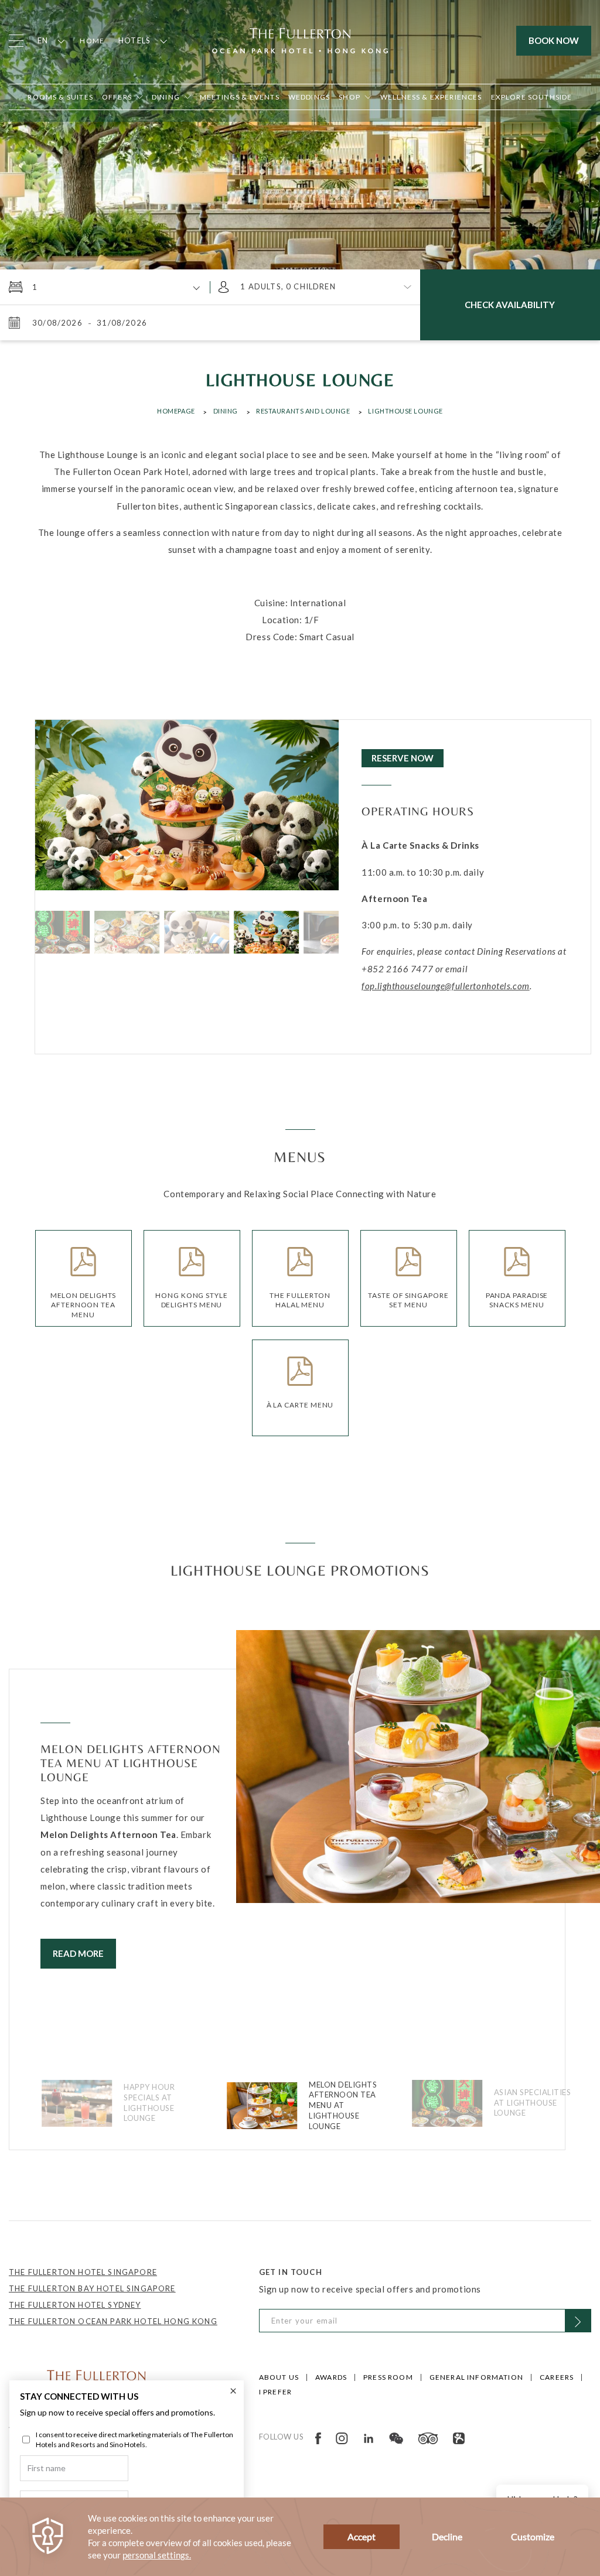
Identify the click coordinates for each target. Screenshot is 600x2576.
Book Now (554, 40)
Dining (226, 411)
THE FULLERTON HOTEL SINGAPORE (83, 2272)
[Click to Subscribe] (578, 2321)
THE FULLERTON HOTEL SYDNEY (75, 2305)
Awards (331, 2377)
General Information (476, 2377)
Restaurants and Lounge (303, 411)
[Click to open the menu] (16, 41)
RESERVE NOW (403, 758)
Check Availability (510, 305)
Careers (557, 2377)
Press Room (388, 2377)
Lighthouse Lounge (405, 411)
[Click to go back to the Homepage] (300, 39)
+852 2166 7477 (397, 969)
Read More (78, 1953)
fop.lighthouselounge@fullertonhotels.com (445, 986)
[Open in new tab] (318, 2437)
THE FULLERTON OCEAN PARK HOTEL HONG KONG (113, 2321)
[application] (300, 2537)
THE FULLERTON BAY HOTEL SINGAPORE (92, 2288)
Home (92, 41)
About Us (279, 2377)
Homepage (176, 411)
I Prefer (275, 2392)
